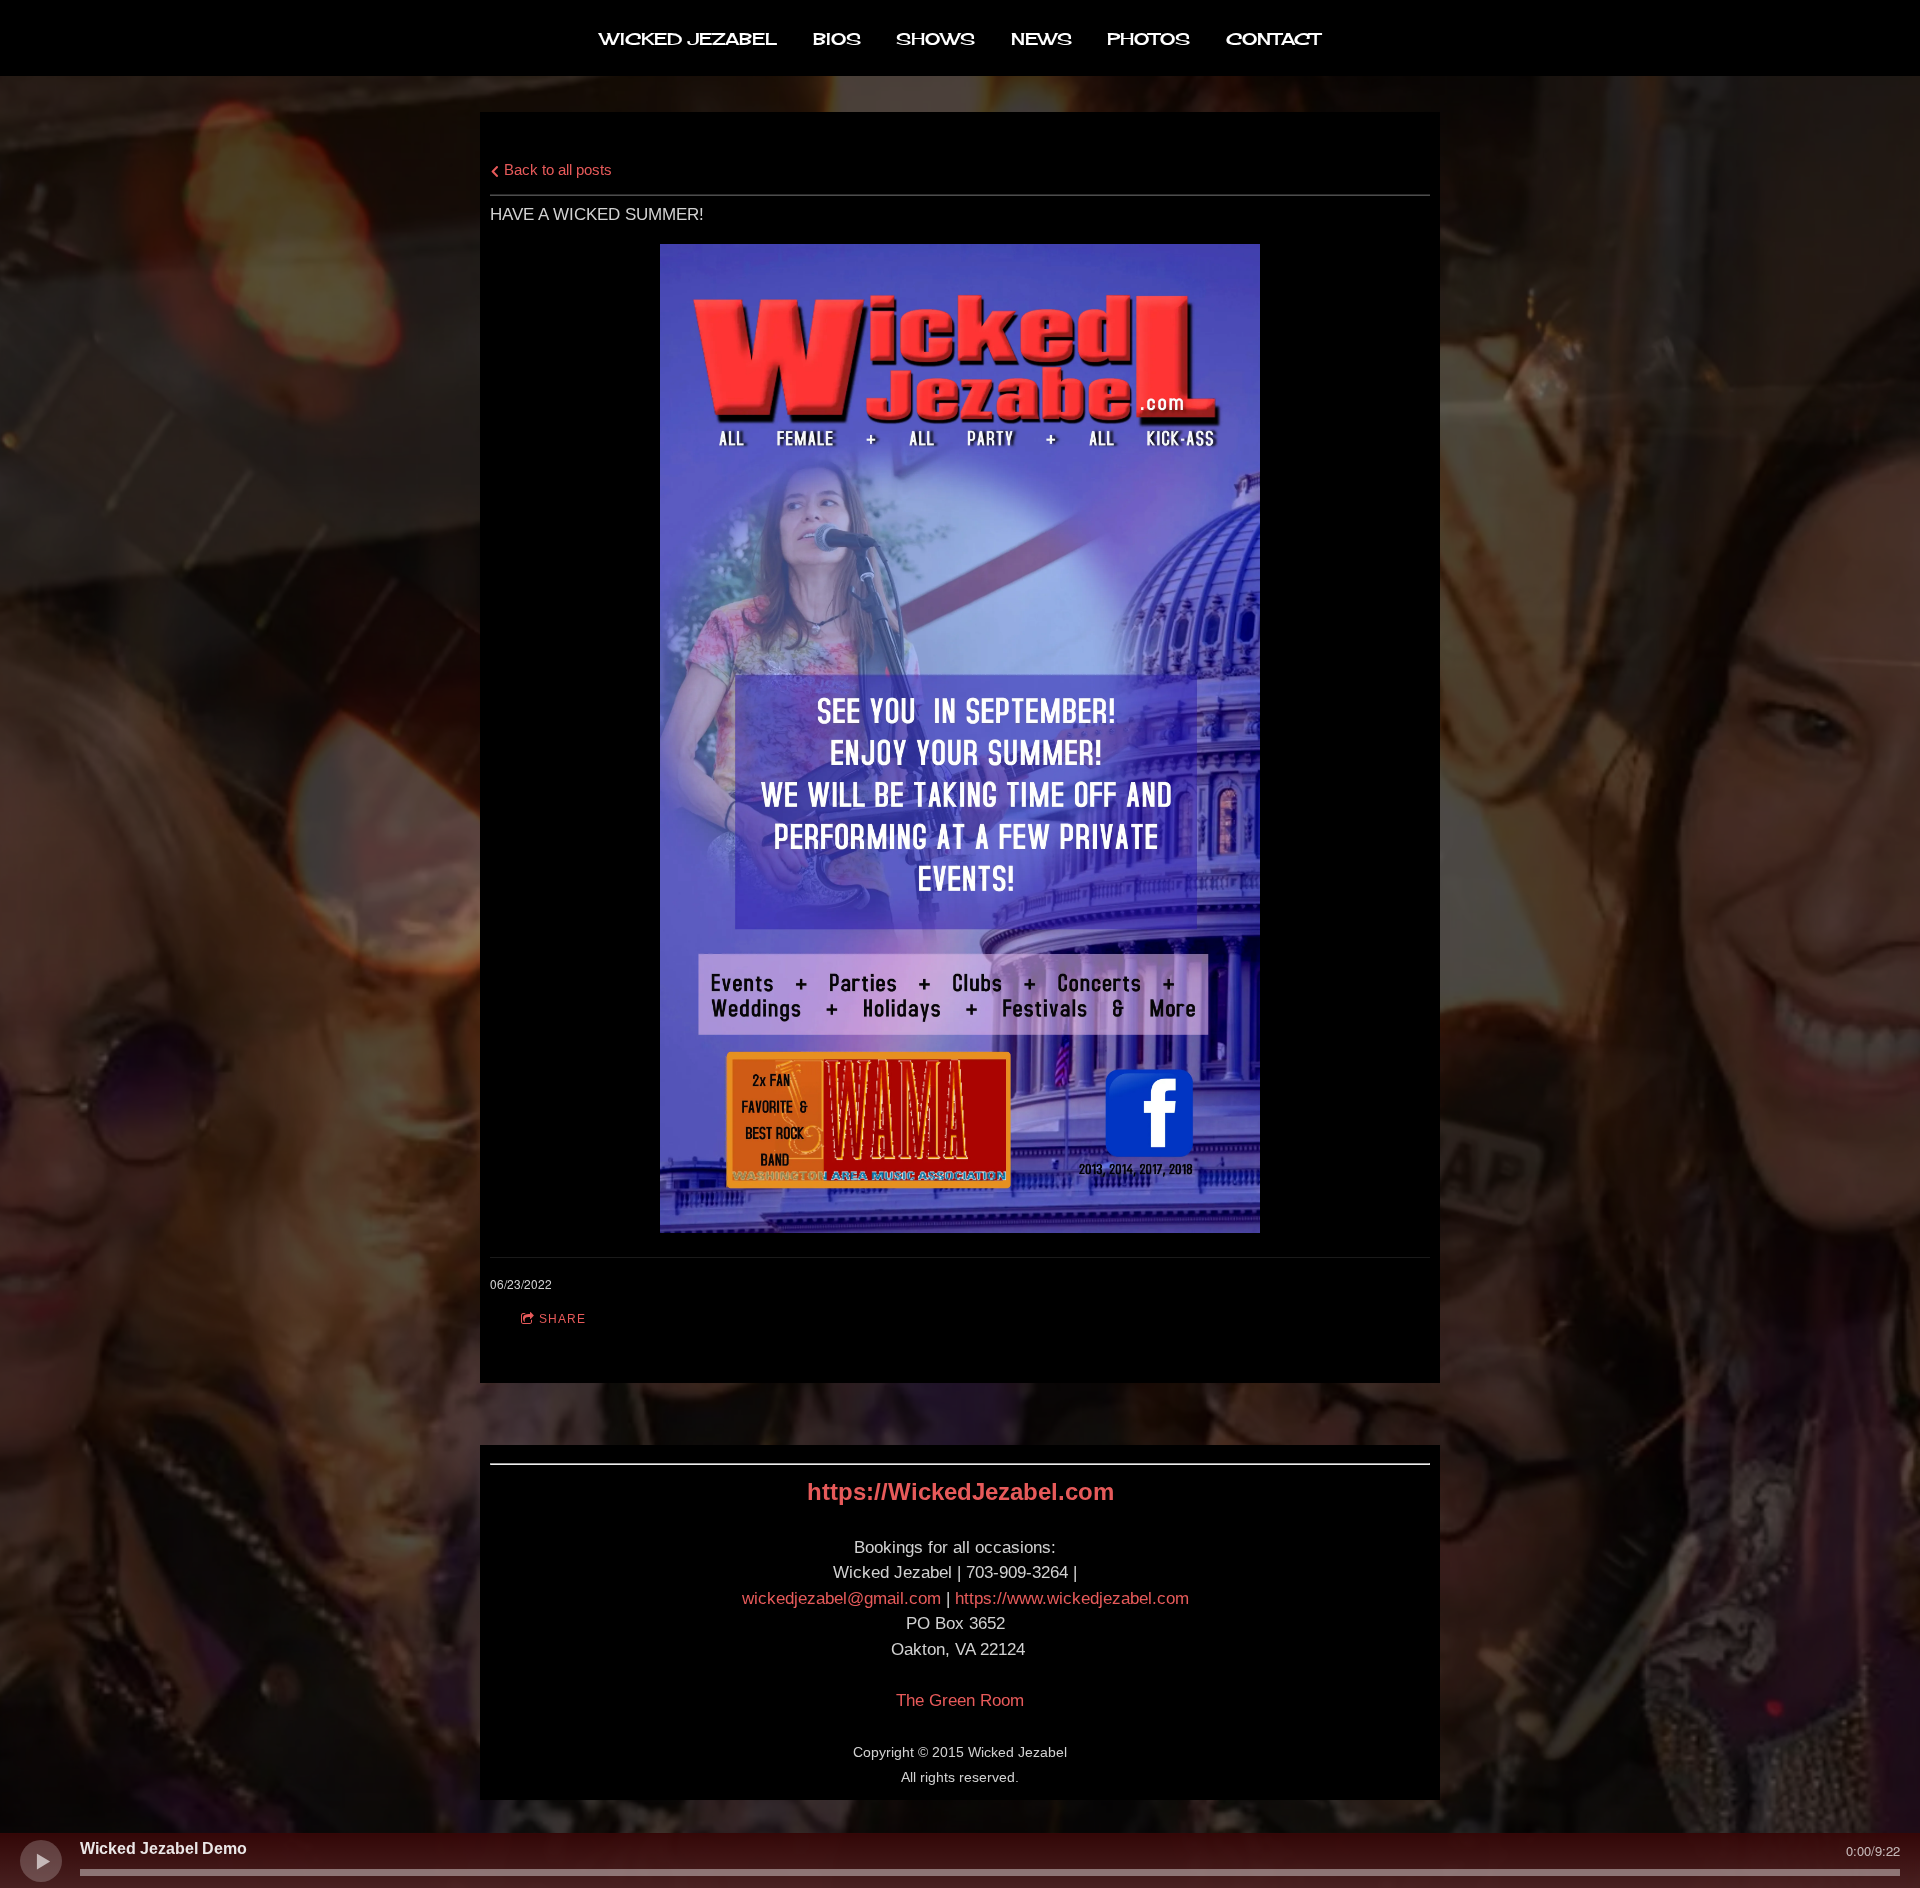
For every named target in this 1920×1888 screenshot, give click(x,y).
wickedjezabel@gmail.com (841, 1598)
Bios (837, 38)
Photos (1148, 38)
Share (562, 1319)
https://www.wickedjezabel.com (1072, 1598)
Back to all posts (556, 169)
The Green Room (960, 1700)
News (1041, 38)
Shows (935, 38)
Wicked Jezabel (688, 38)
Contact (1273, 38)
